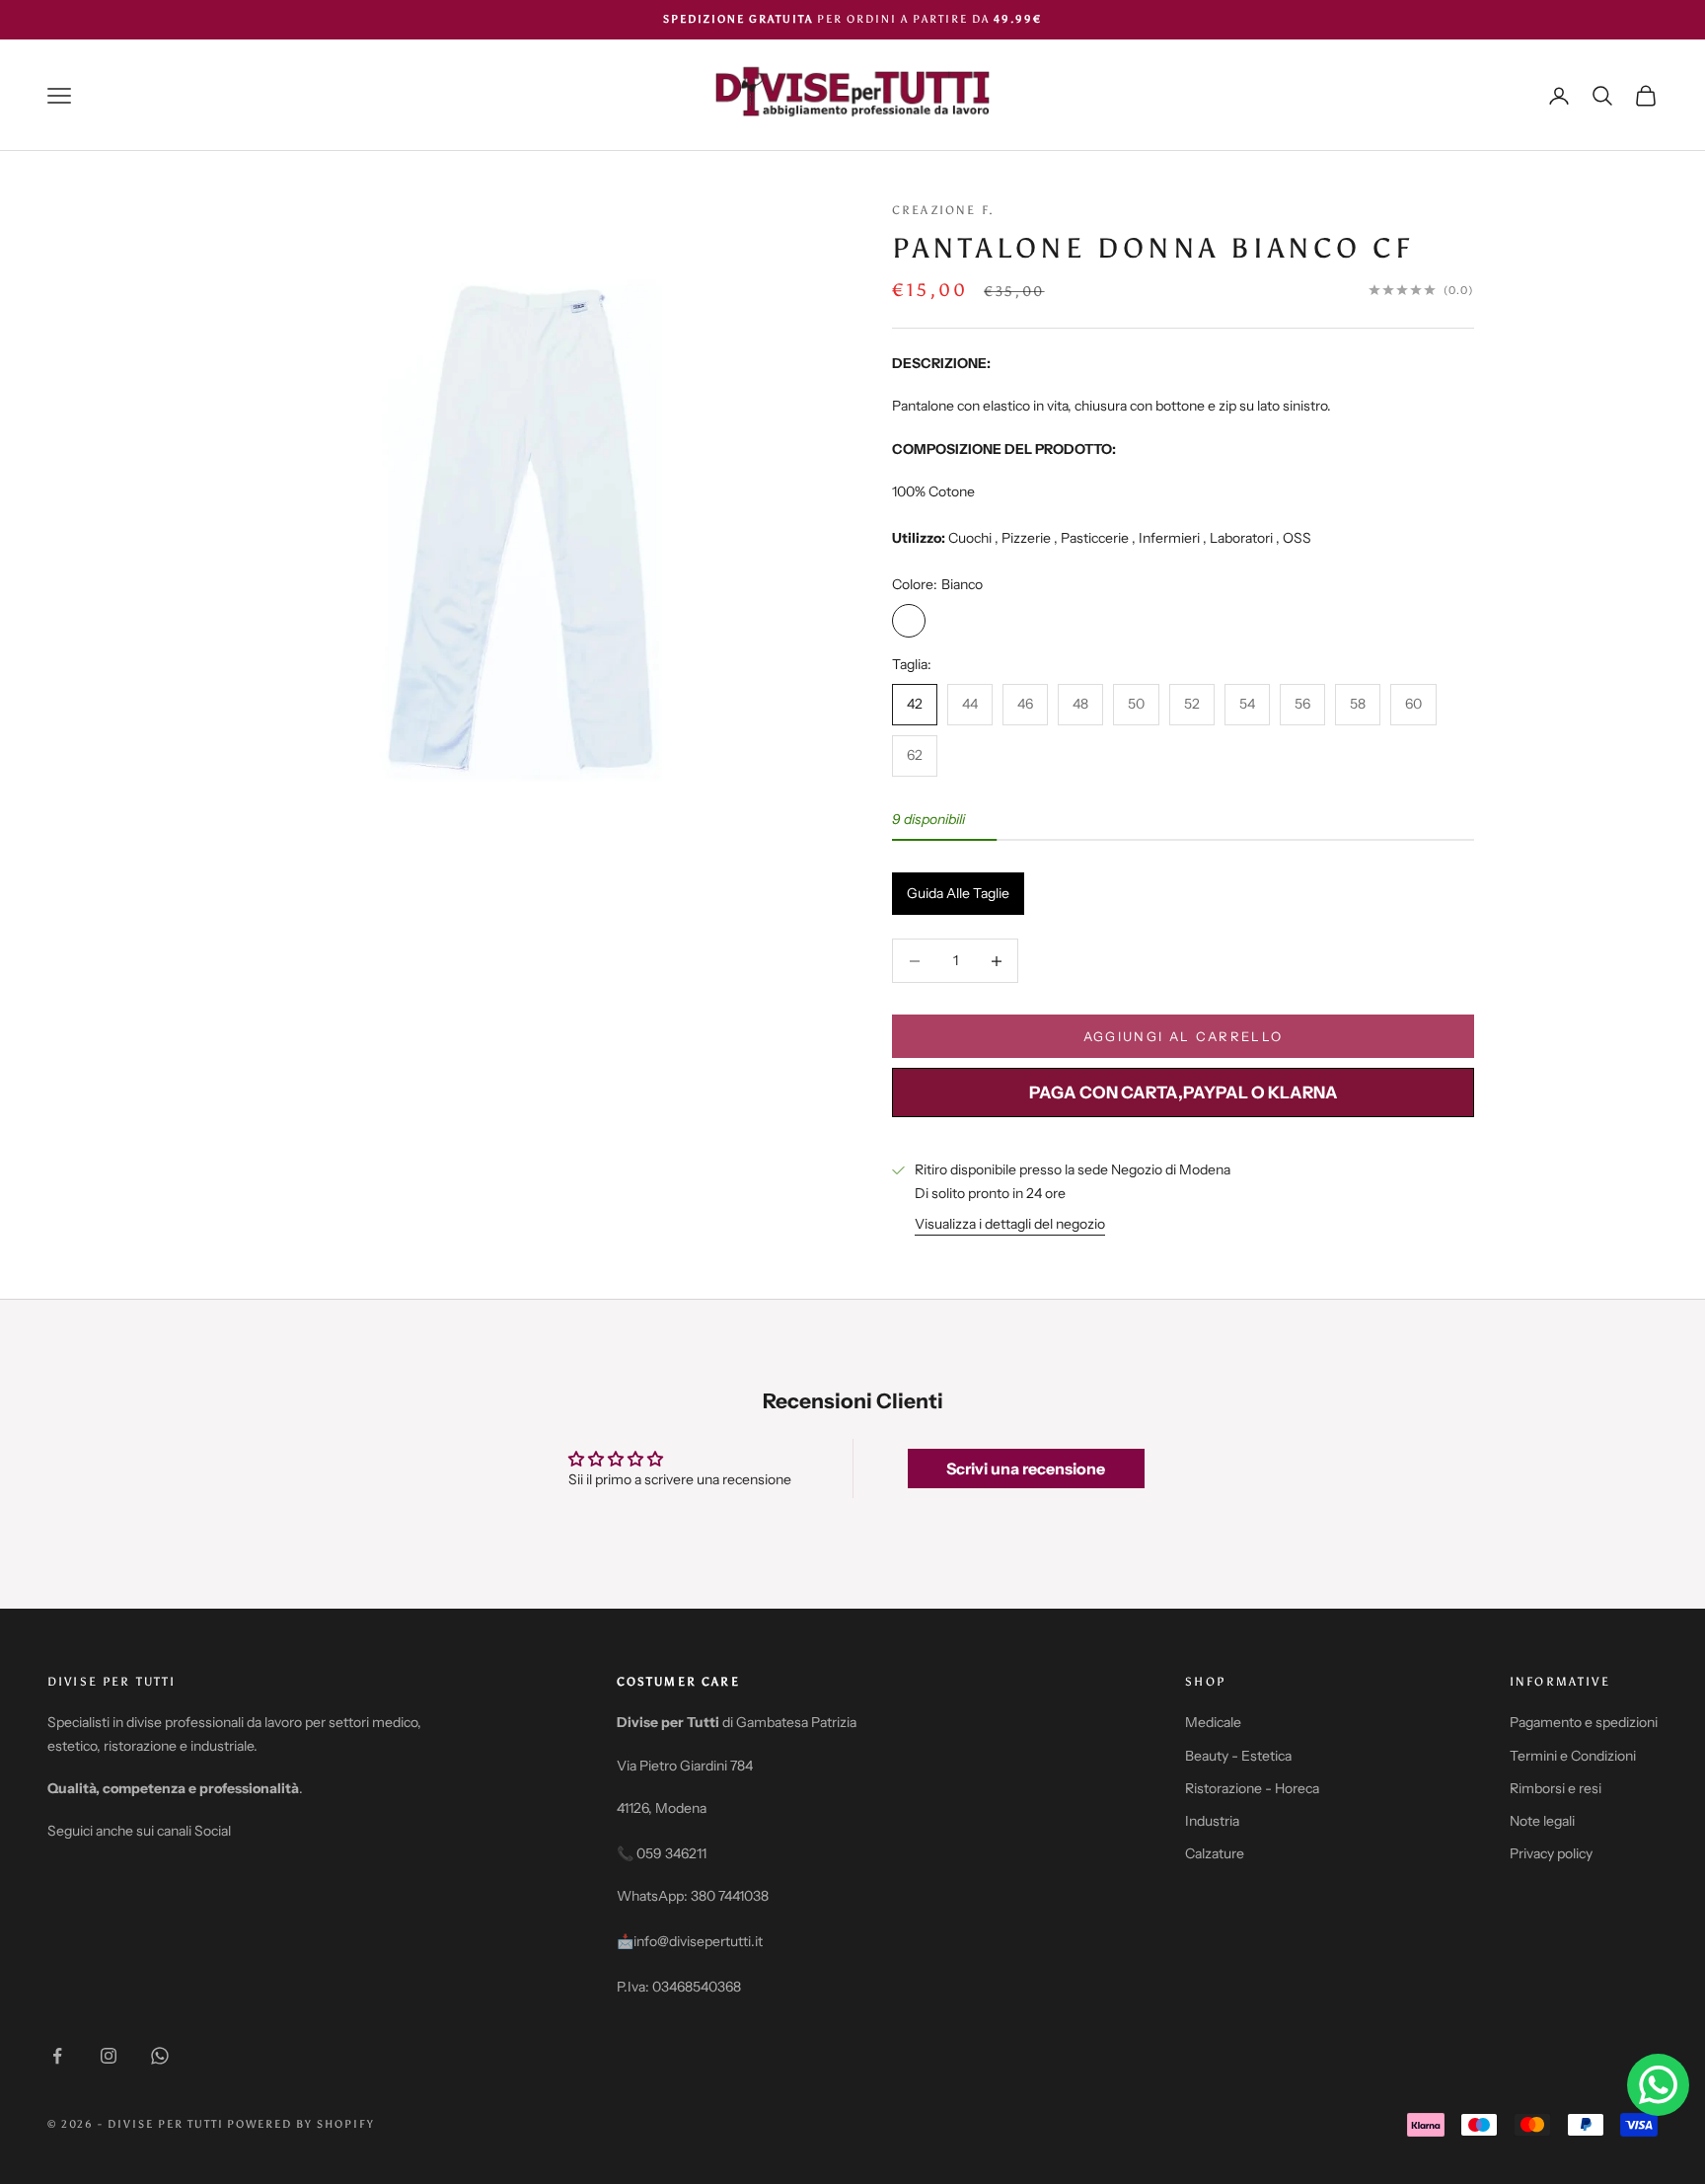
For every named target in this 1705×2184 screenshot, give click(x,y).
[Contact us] (1658, 2085)
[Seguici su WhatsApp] (160, 2056)
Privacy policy (1551, 1853)
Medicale (1213, 1722)
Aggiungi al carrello (1184, 1036)
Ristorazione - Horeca (1252, 1788)
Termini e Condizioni (1573, 1756)
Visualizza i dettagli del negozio (1010, 1224)
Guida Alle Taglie (958, 893)
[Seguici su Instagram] (109, 2056)
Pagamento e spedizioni (1584, 1722)
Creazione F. (943, 210)
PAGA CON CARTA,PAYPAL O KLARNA (1184, 1092)
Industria (1212, 1821)
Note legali (1542, 1821)
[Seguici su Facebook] (57, 2056)
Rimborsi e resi (1556, 1788)
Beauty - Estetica (1238, 1756)
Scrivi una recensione (1026, 1469)
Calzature (1215, 1853)
